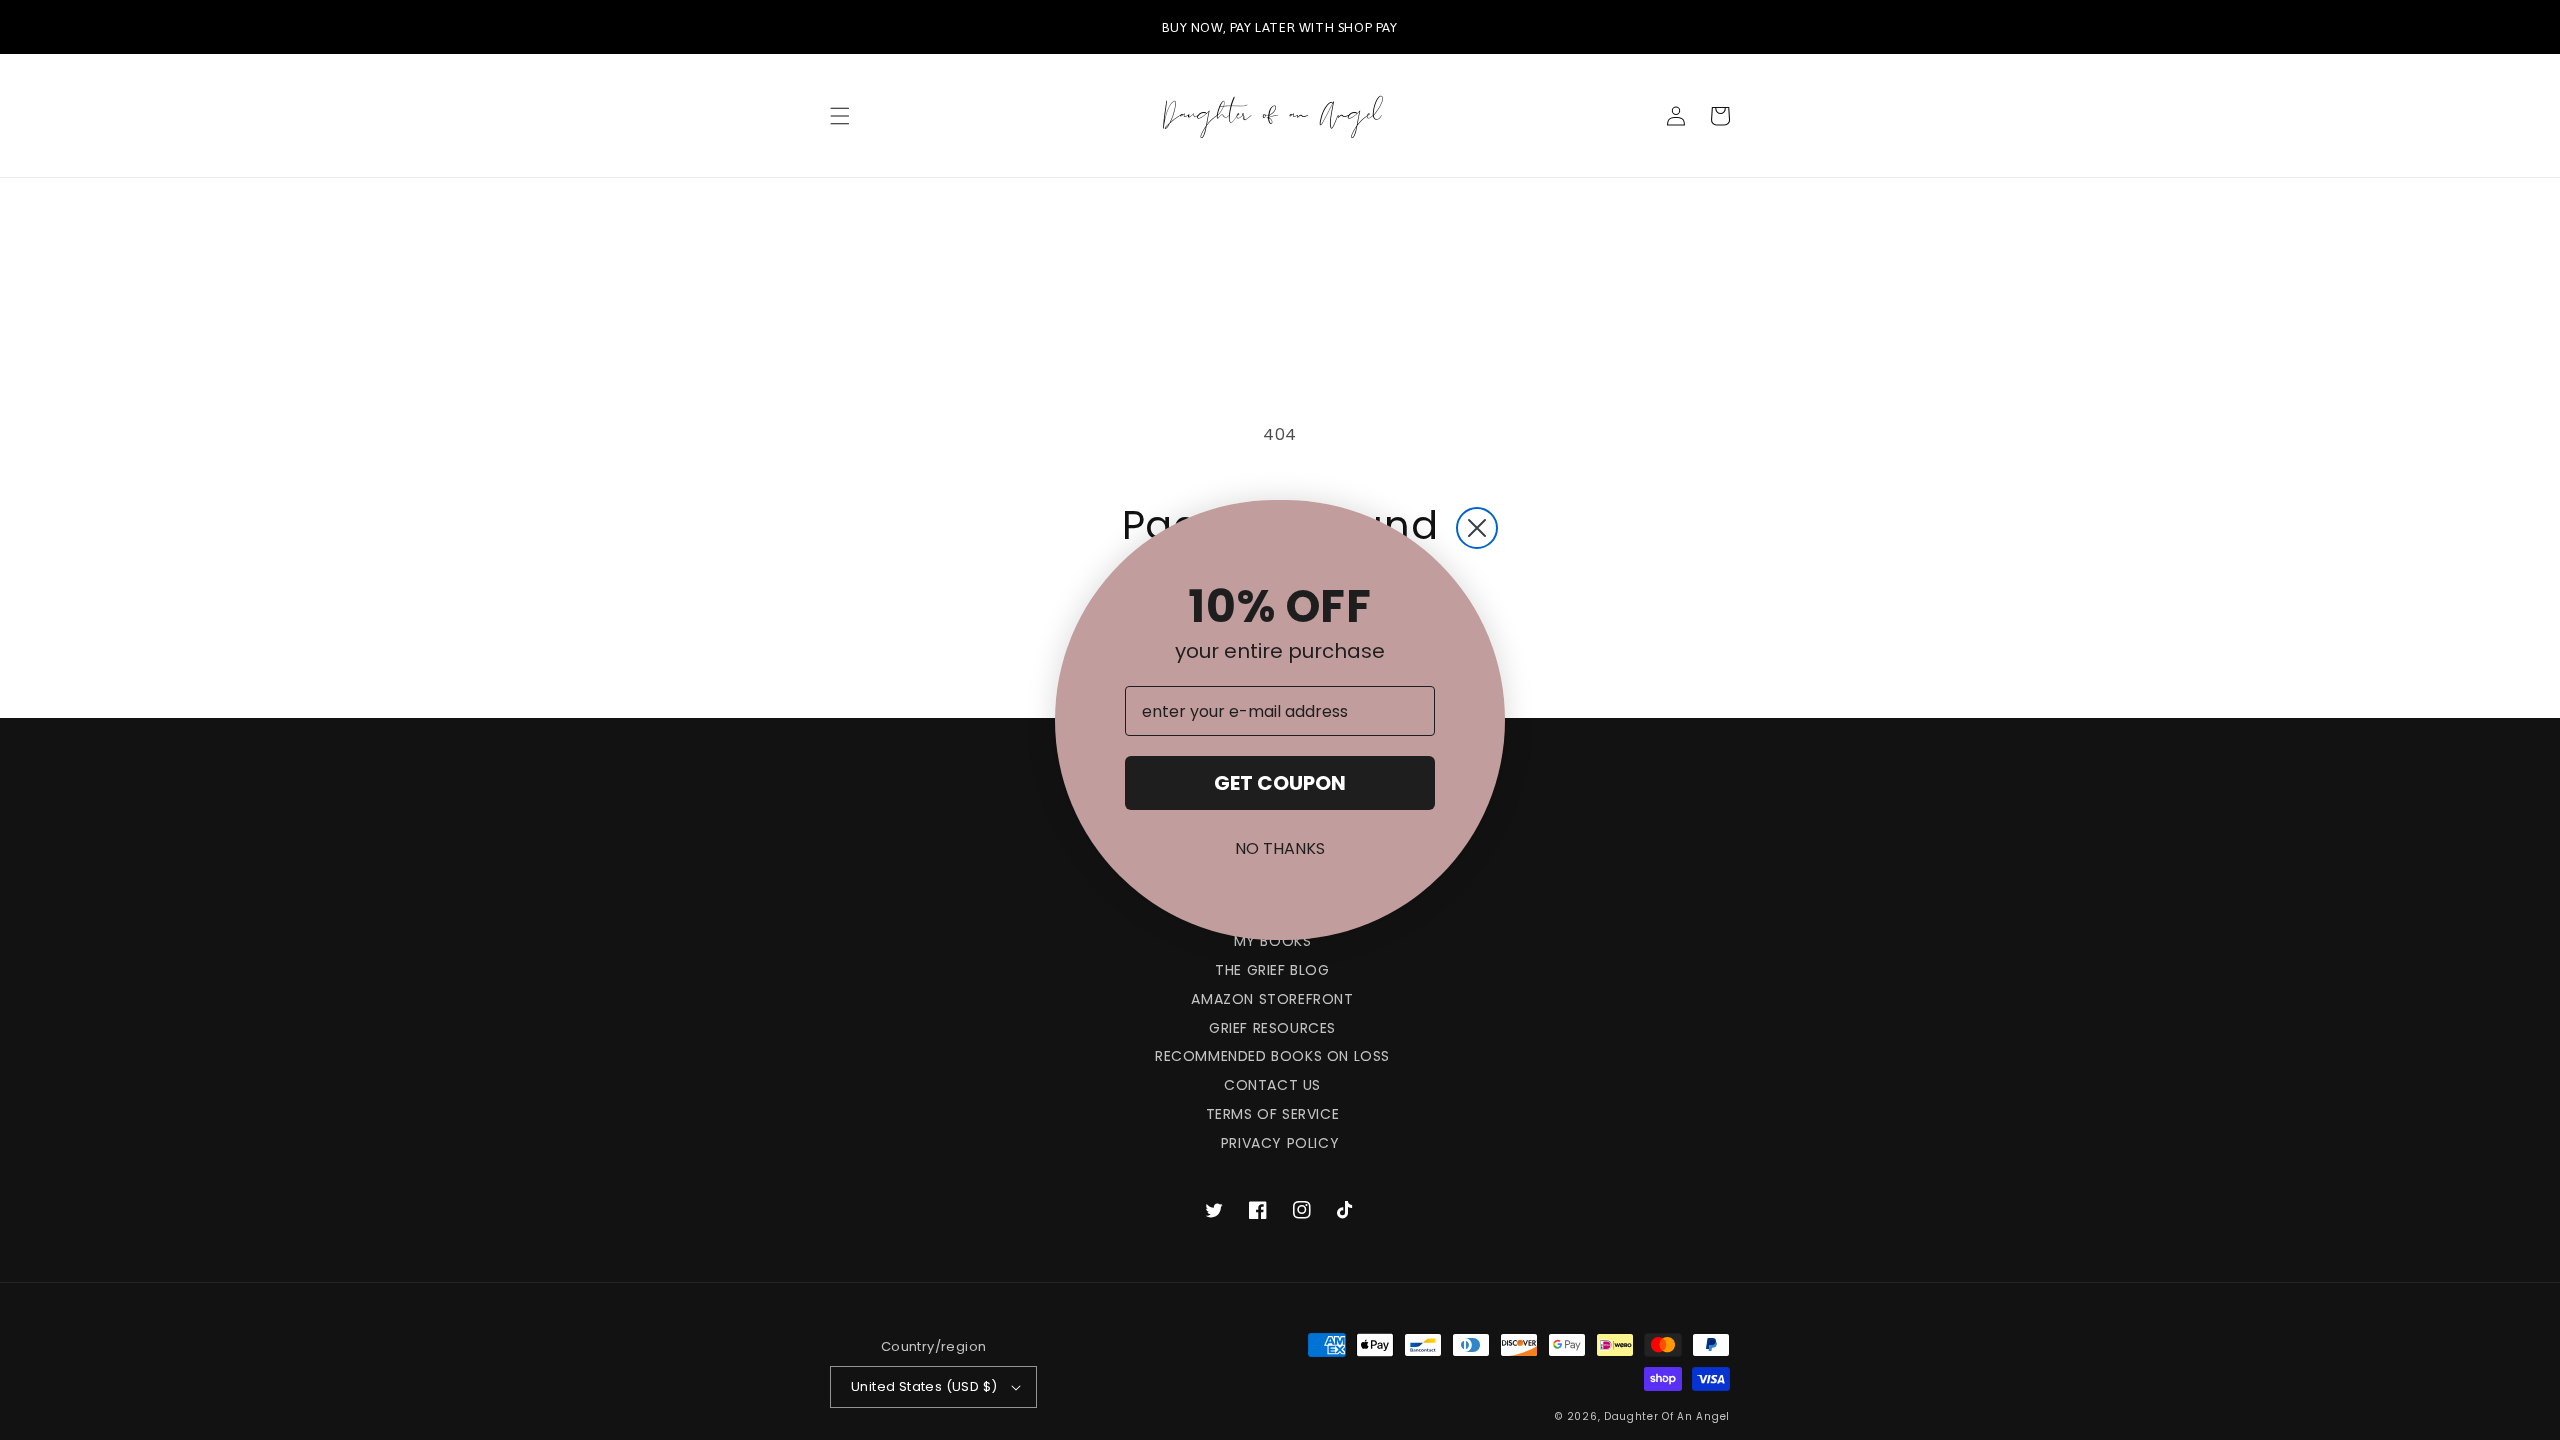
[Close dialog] (1477, 528)
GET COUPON (1280, 783)
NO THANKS (1280, 848)
